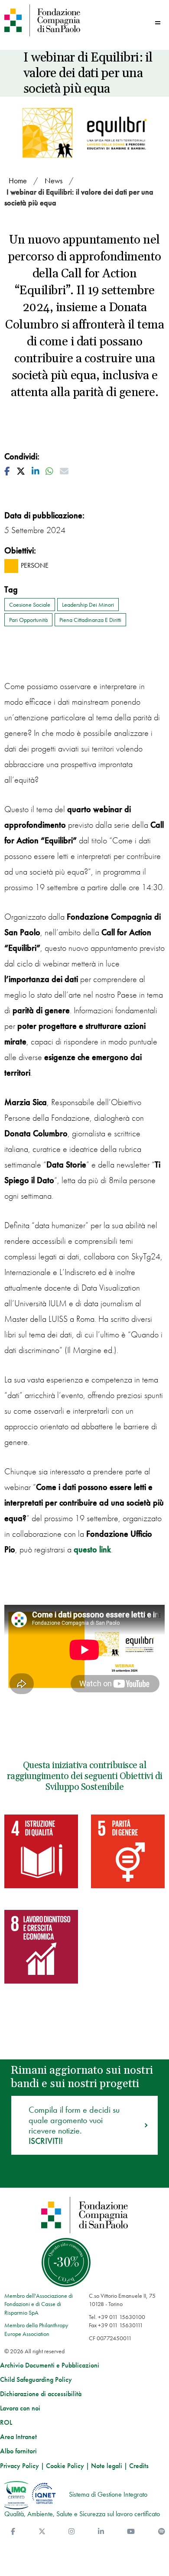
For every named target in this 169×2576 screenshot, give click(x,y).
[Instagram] (71, 2532)
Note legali (107, 2466)
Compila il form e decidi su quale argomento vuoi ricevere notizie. (74, 2125)
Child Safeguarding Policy (36, 2380)
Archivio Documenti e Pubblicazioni (50, 2365)
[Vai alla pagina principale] (42, 20)
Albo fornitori (18, 2451)
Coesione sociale (30, 605)
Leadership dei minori (88, 605)
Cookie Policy (65, 2466)
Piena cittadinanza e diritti (90, 620)
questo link (92, 1549)
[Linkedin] (101, 2532)
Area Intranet (18, 2437)
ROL (6, 2423)
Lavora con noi (20, 2408)
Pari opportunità (28, 620)
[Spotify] (162, 2532)
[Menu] (158, 23)
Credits (139, 2466)
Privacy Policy (19, 2466)
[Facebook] (13, 2532)
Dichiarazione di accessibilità (41, 2394)
